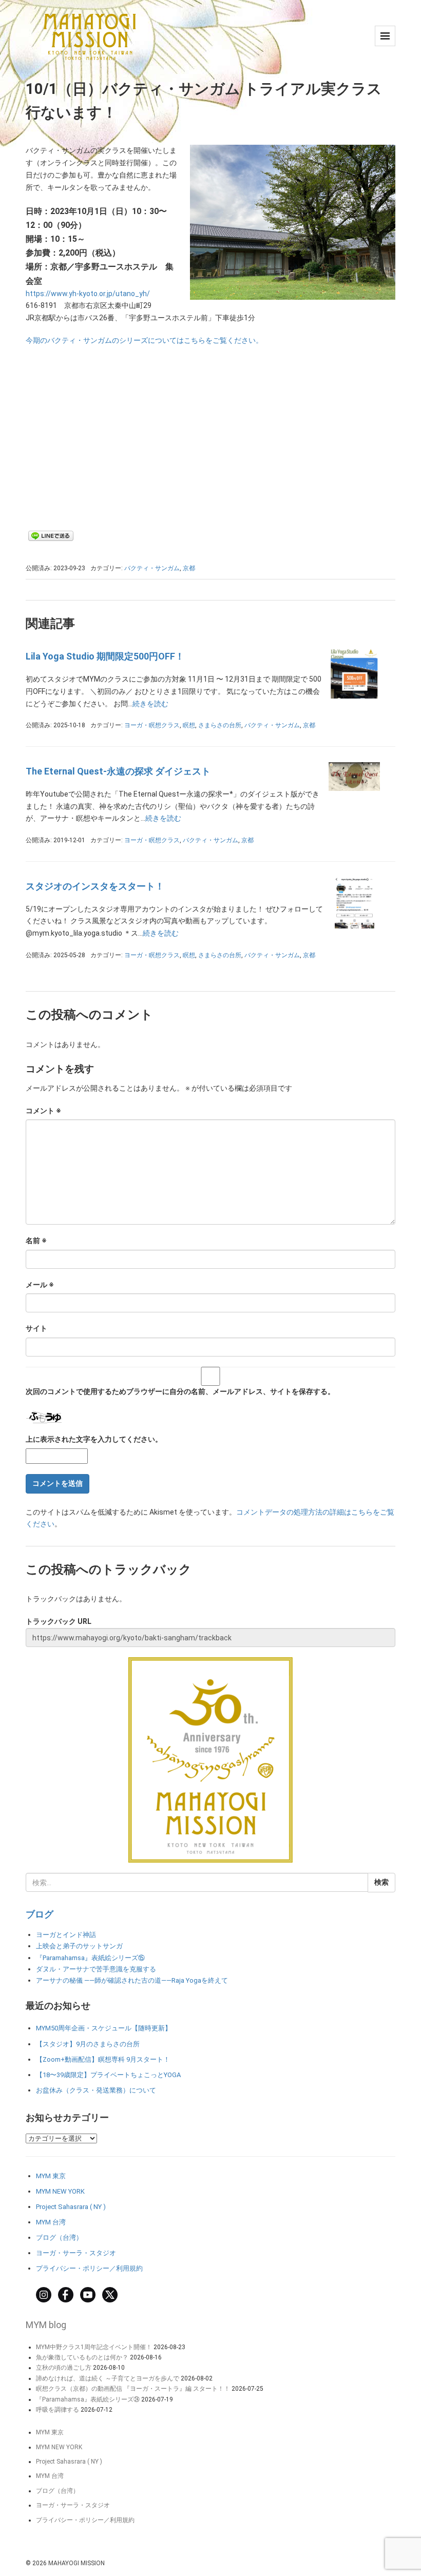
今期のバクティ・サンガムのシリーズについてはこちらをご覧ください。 (144, 340)
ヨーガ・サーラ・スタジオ (76, 2253)
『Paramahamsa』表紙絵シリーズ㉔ (88, 2399)
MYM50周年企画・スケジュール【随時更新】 (104, 2028)
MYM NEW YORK (60, 2191)
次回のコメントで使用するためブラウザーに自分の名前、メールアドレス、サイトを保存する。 (180, 1391)
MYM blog (46, 2325)
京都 (189, 568)
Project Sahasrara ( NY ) (71, 2207)
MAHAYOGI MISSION (76, 2563)
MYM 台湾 (51, 2222)
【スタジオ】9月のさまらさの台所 (88, 2044)
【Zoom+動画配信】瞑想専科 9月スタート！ (103, 2059)
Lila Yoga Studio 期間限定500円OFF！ (105, 656)
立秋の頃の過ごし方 (64, 2368)
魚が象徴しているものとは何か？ (82, 2357)
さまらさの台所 (220, 725)
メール (40, 1285)
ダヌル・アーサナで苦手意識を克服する (96, 1969)
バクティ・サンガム (152, 568)
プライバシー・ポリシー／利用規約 (89, 2268)
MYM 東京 (51, 2176)
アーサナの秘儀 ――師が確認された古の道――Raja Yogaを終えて (132, 1980)
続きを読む (150, 704)
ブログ (40, 1914)
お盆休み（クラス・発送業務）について (96, 2090)
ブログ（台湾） (59, 2238)
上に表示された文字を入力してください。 (94, 1439)
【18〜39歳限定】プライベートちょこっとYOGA (108, 2075)
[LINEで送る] (51, 535)
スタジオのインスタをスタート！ (95, 886)
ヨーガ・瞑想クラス (152, 725)
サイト (36, 1328)
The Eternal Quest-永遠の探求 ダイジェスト (118, 771)
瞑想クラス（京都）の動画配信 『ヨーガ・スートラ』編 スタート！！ (133, 2389)
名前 (36, 1241)
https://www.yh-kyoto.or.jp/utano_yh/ (88, 294)
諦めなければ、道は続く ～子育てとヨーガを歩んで (108, 2378)
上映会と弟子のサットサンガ (79, 1946)
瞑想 (189, 725)
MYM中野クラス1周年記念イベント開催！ (94, 2347)
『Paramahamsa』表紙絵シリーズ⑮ (90, 1958)
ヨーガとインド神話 (66, 1935)
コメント (43, 1111)
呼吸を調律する (58, 2410)
